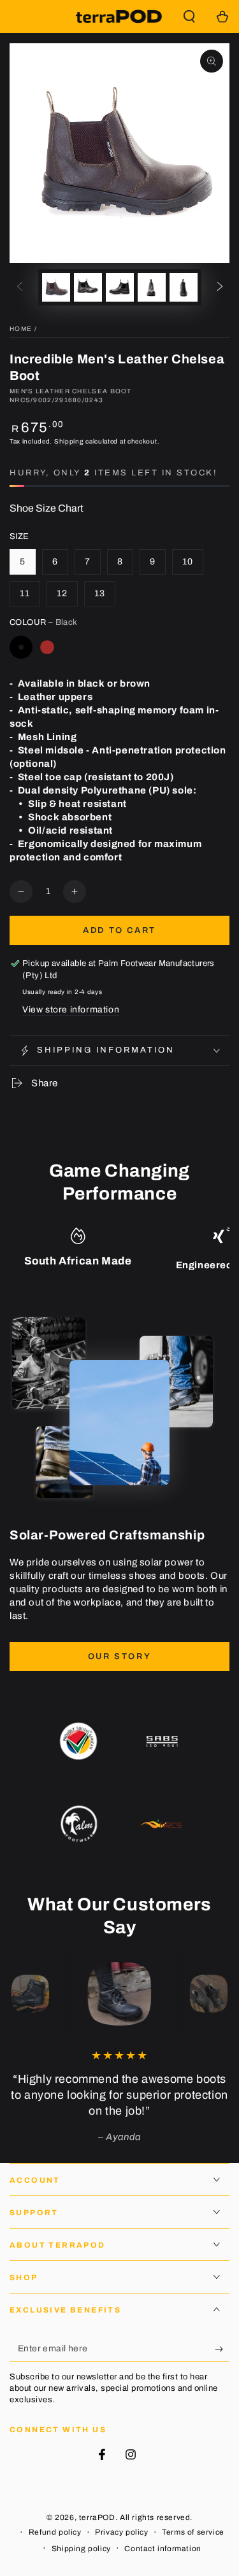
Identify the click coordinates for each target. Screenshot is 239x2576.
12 (62, 593)
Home (21, 329)
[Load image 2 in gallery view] (88, 287)
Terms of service (193, 2532)
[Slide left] (20, 288)
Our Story (119, 1656)
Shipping (69, 441)
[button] (189, 17)
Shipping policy (81, 2549)
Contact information (163, 2549)
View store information (71, 1010)
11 (25, 593)
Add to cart (119, 930)
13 (100, 593)
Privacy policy (121, 2532)
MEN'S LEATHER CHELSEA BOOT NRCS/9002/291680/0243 (71, 395)
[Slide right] (220, 288)
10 (188, 562)
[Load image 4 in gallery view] (152, 287)
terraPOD (97, 2517)
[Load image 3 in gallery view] (120, 287)
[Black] (21, 647)
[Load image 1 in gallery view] (56, 287)
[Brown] (47, 647)
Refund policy (55, 2532)
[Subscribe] (222, 2349)
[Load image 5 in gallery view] (184, 287)
